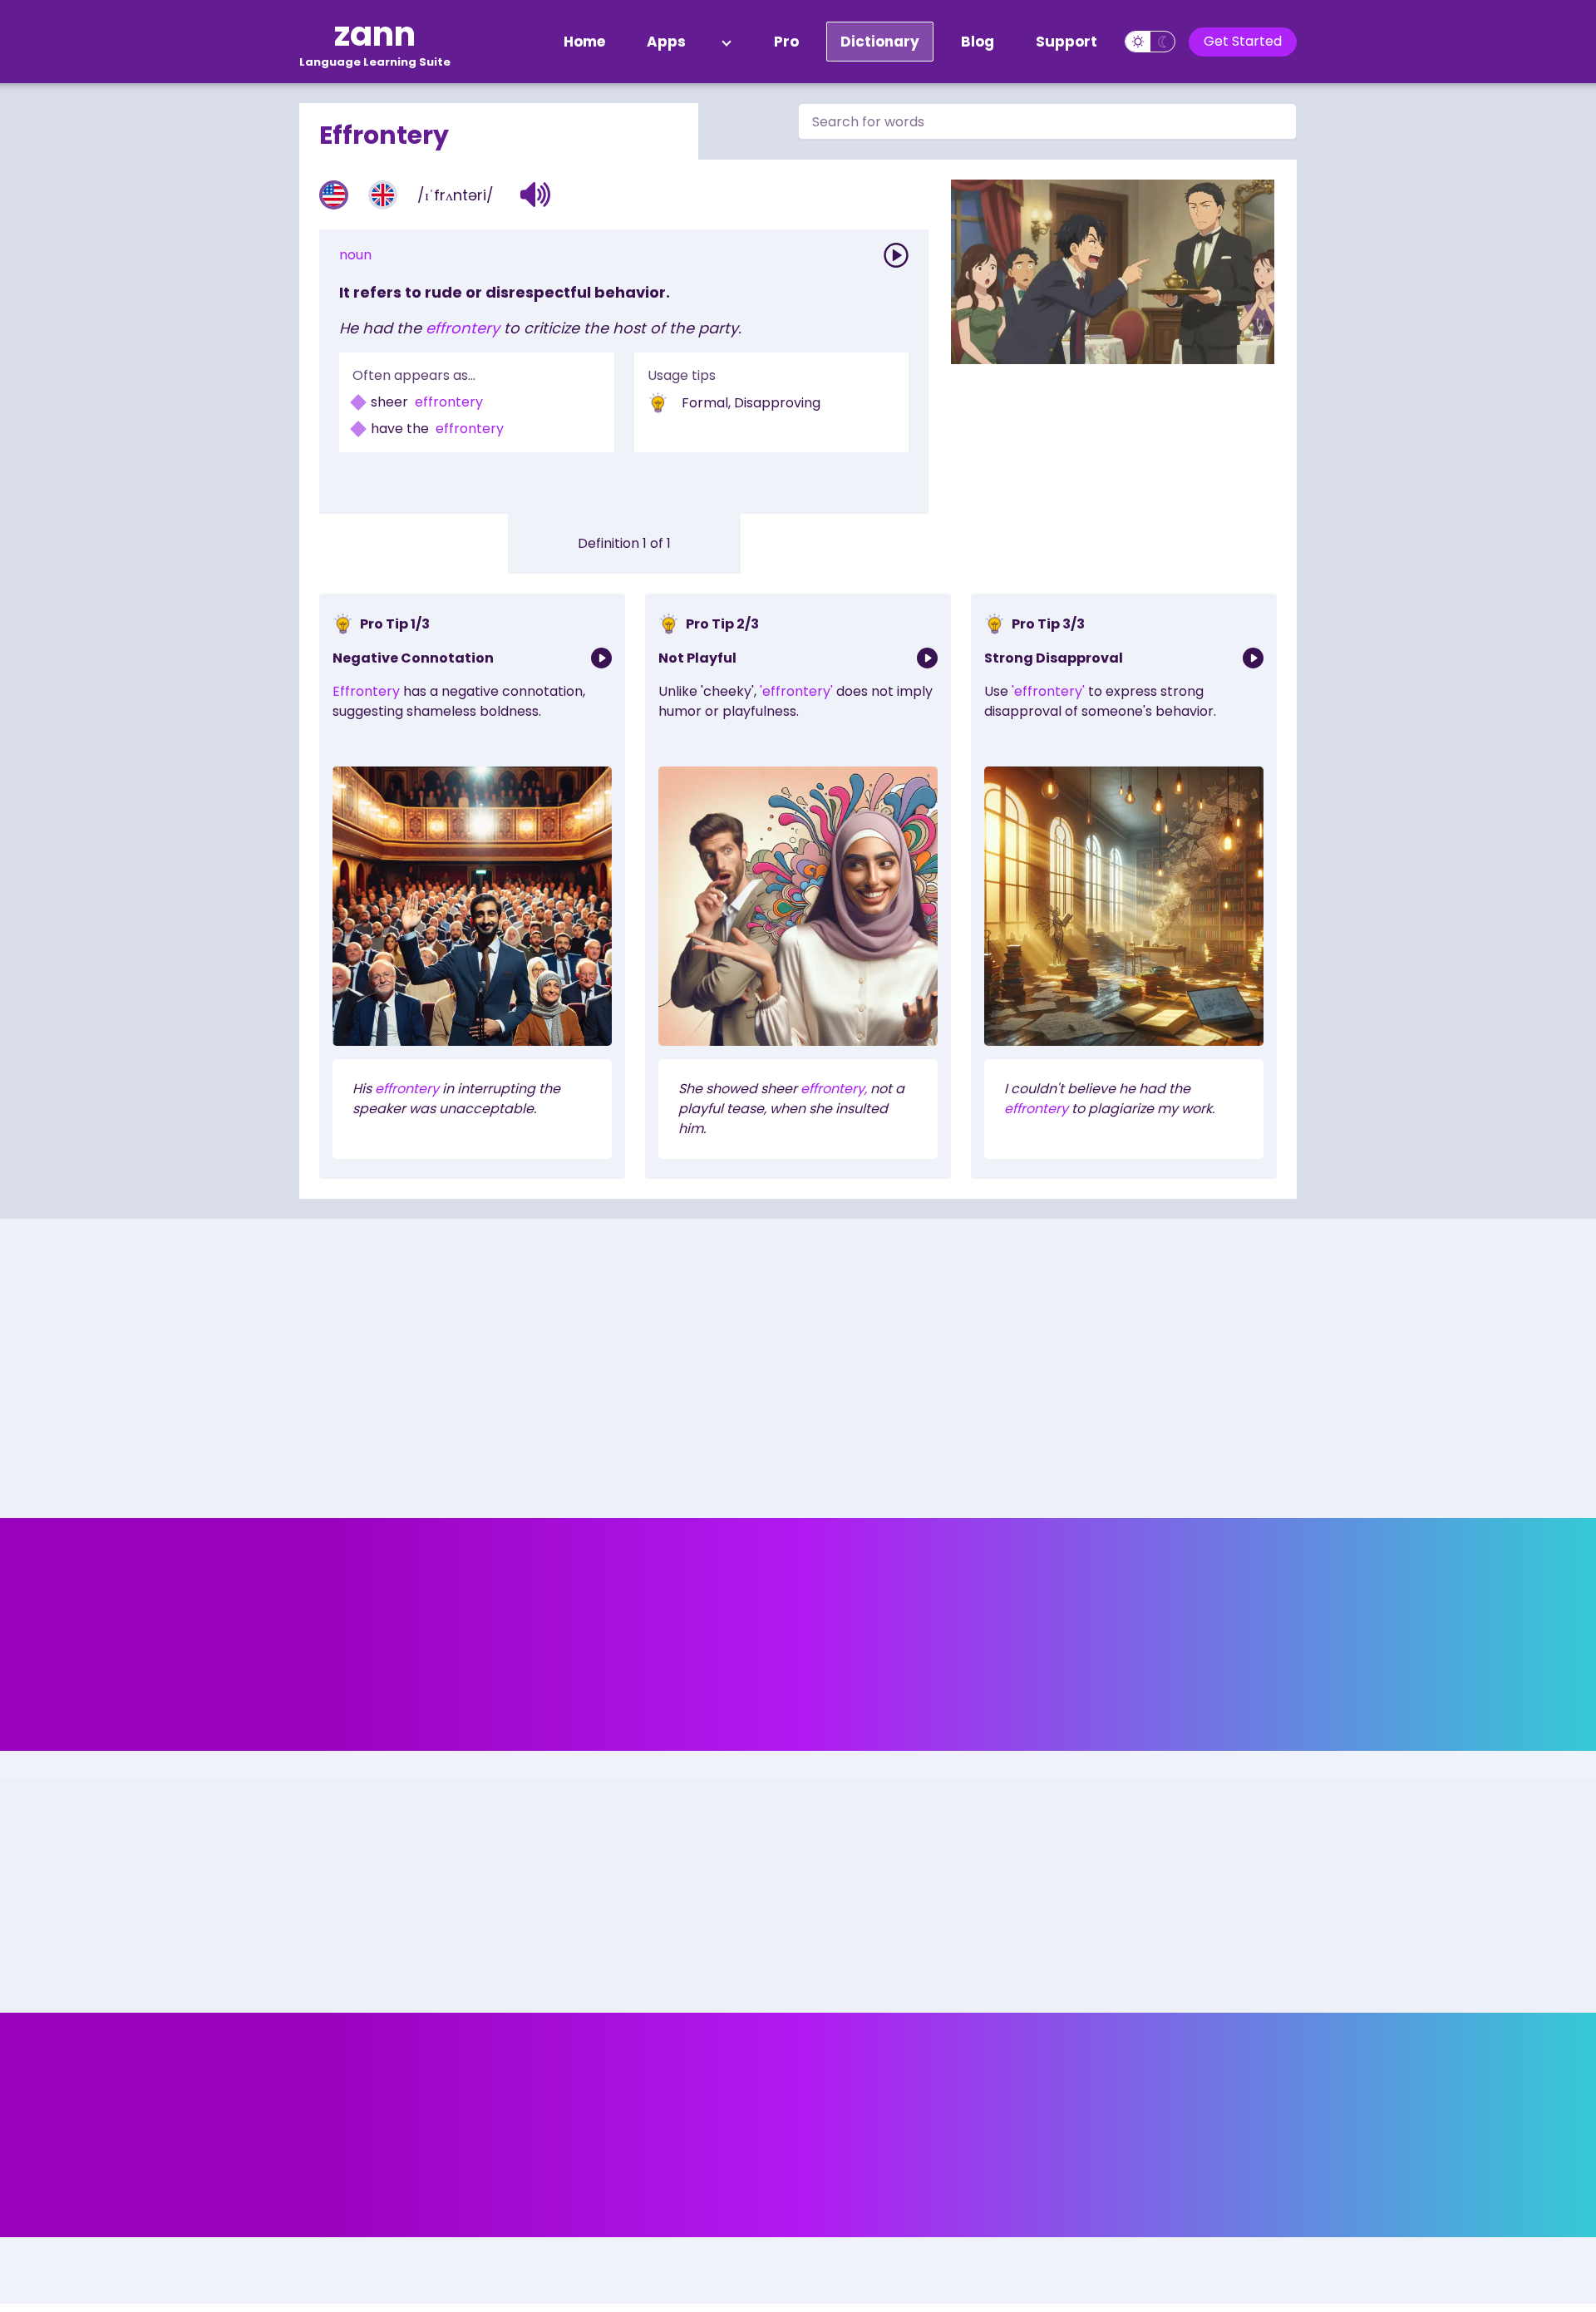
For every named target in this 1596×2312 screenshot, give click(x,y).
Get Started (1243, 41)
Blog (978, 42)
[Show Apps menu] (727, 42)
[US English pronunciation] (334, 195)
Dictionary (880, 42)
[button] (536, 195)
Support (1066, 42)
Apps (666, 42)
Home (584, 42)
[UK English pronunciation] (383, 195)
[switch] (1150, 42)
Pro (786, 42)
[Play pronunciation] (896, 255)
